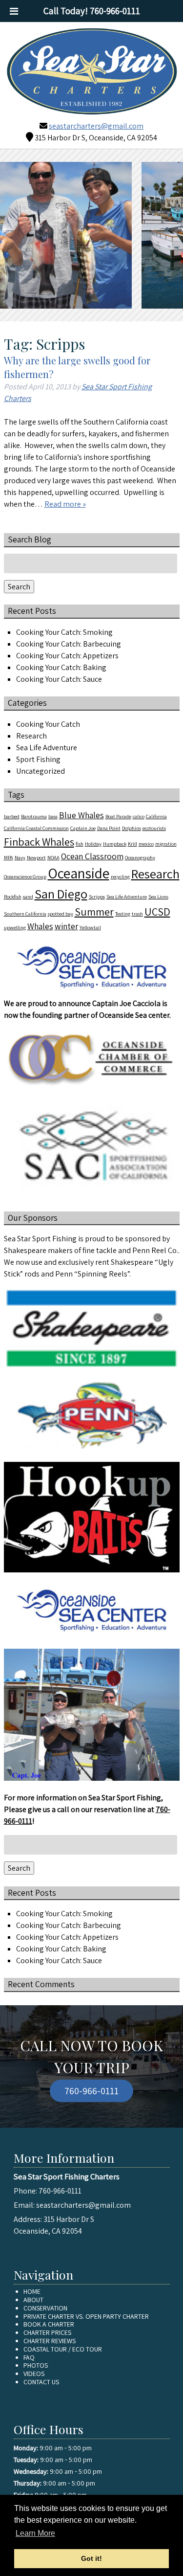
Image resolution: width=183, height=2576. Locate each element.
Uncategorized (41, 771)
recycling (120, 876)
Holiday (93, 844)
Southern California (25, 914)
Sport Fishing (38, 759)
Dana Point (109, 828)
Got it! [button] (91, 2558)
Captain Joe (83, 828)
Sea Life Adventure (47, 748)
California (156, 816)
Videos (34, 2374)
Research (31, 736)
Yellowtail (90, 927)
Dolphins (132, 828)
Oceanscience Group (25, 876)
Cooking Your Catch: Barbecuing (69, 644)
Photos (36, 2365)
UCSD (157, 911)
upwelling (15, 927)
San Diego (61, 894)
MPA (9, 857)
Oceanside (79, 873)
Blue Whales (81, 815)
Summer (94, 911)
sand (28, 896)
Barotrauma (34, 816)
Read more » (65, 504)
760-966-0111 (91, 2091)
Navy (20, 857)
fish (80, 844)
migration (166, 844)
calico (139, 816)
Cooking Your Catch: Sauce (59, 679)
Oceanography (140, 857)
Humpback (115, 844)
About (33, 2300)
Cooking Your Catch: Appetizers (67, 656)
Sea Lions (158, 896)
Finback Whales (39, 841)
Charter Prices (47, 2332)
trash (137, 914)
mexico (146, 844)
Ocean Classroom (92, 856)
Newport (36, 857)
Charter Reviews (50, 2341)
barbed (12, 816)
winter (66, 926)
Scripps (97, 896)
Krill (132, 844)
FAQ (29, 2357)
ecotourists (154, 828)
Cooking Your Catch (48, 724)
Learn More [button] (35, 2533)
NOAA (53, 857)
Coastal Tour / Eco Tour (63, 2349)
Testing (123, 914)
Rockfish (13, 896)
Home (32, 2291)
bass (53, 816)
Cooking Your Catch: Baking (61, 667)
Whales (40, 926)
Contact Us (41, 2382)
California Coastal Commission (36, 828)
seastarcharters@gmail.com (96, 126)
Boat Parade (118, 816)
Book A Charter (49, 2324)
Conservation (45, 2308)
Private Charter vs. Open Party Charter (86, 2316)
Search (19, 587)
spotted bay (61, 914)
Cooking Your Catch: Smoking (64, 632)
